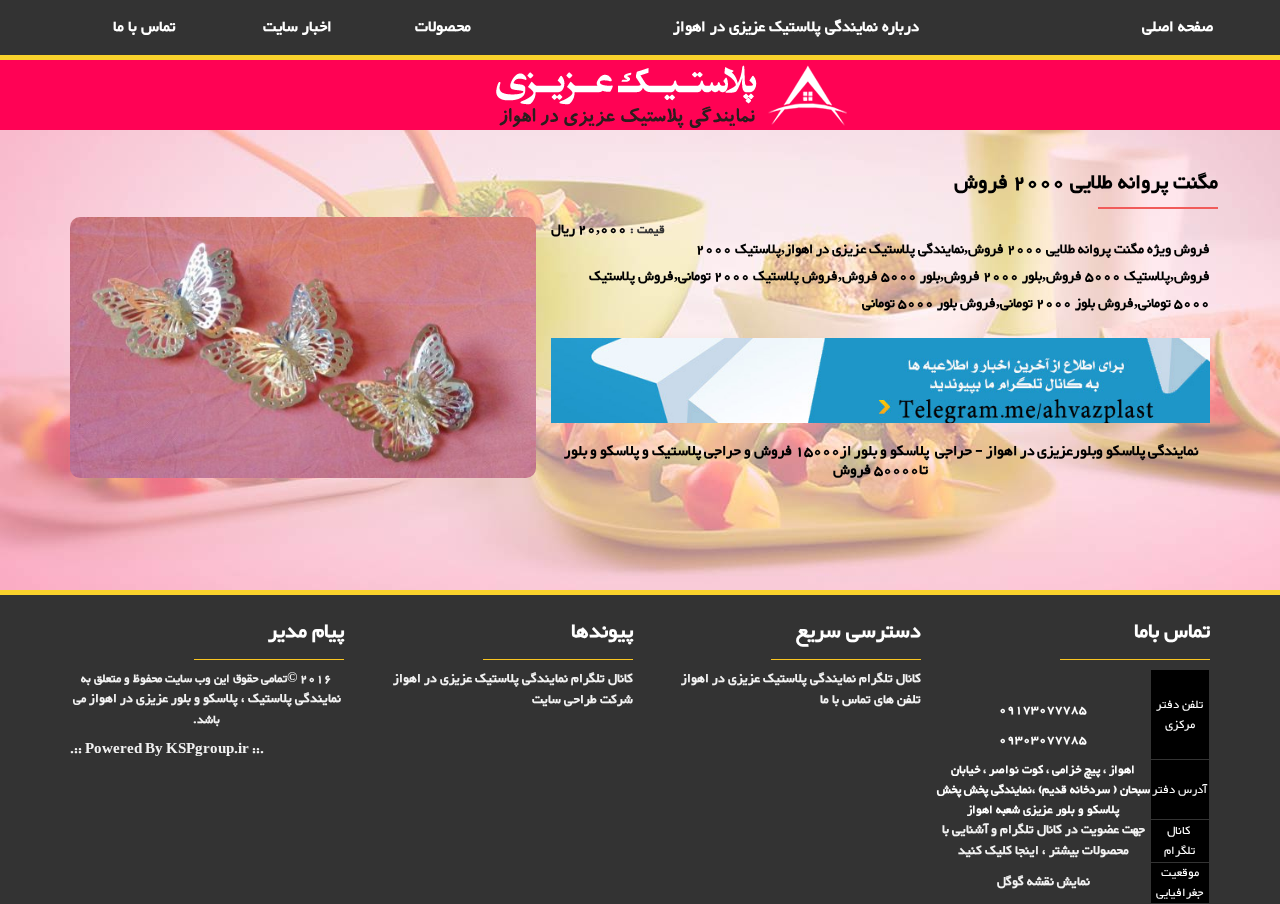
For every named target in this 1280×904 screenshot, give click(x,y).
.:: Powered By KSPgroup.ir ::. (167, 750)
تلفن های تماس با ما (870, 700)
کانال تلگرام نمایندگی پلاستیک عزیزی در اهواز (801, 679)
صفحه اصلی (1177, 27)
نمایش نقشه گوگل (1043, 882)
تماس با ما (144, 27)
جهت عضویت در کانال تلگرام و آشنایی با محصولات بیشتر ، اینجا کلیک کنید (1043, 840)
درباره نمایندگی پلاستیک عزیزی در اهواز (796, 27)
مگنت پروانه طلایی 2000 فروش (1147, 524)
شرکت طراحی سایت (582, 700)
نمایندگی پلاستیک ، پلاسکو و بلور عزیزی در (215, 699)
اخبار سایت (297, 27)
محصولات (443, 27)
